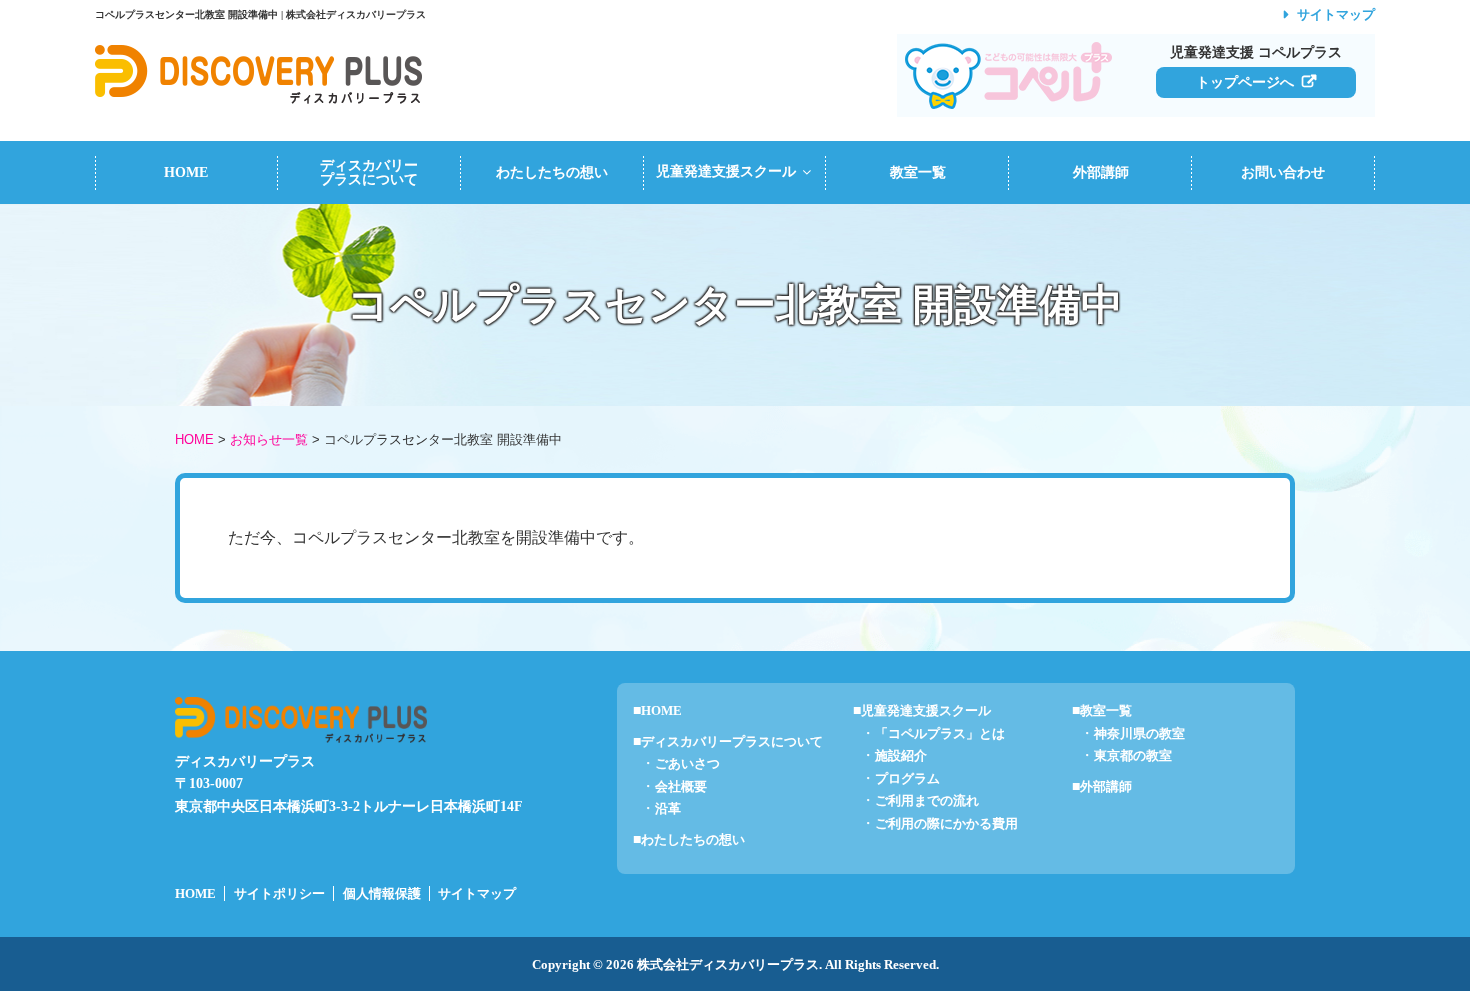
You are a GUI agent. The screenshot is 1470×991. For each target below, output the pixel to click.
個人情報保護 (382, 894)
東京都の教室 (1133, 756)
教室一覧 (918, 172)
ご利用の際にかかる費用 (946, 824)
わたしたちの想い (552, 172)
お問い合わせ (1283, 172)
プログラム (907, 779)
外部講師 (1101, 172)
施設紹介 (901, 756)
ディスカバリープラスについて (369, 172)
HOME (186, 172)
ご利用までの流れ (927, 801)
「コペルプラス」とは (940, 734)
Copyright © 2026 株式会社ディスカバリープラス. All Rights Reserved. (735, 965)
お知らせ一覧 (269, 439)
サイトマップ (1336, 15)
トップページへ (1245, 82)
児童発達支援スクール (726, 171)
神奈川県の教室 (1139, 734)
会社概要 (681, 787)
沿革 (668, 809)
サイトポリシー (279, 894)
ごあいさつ (687, 764)
